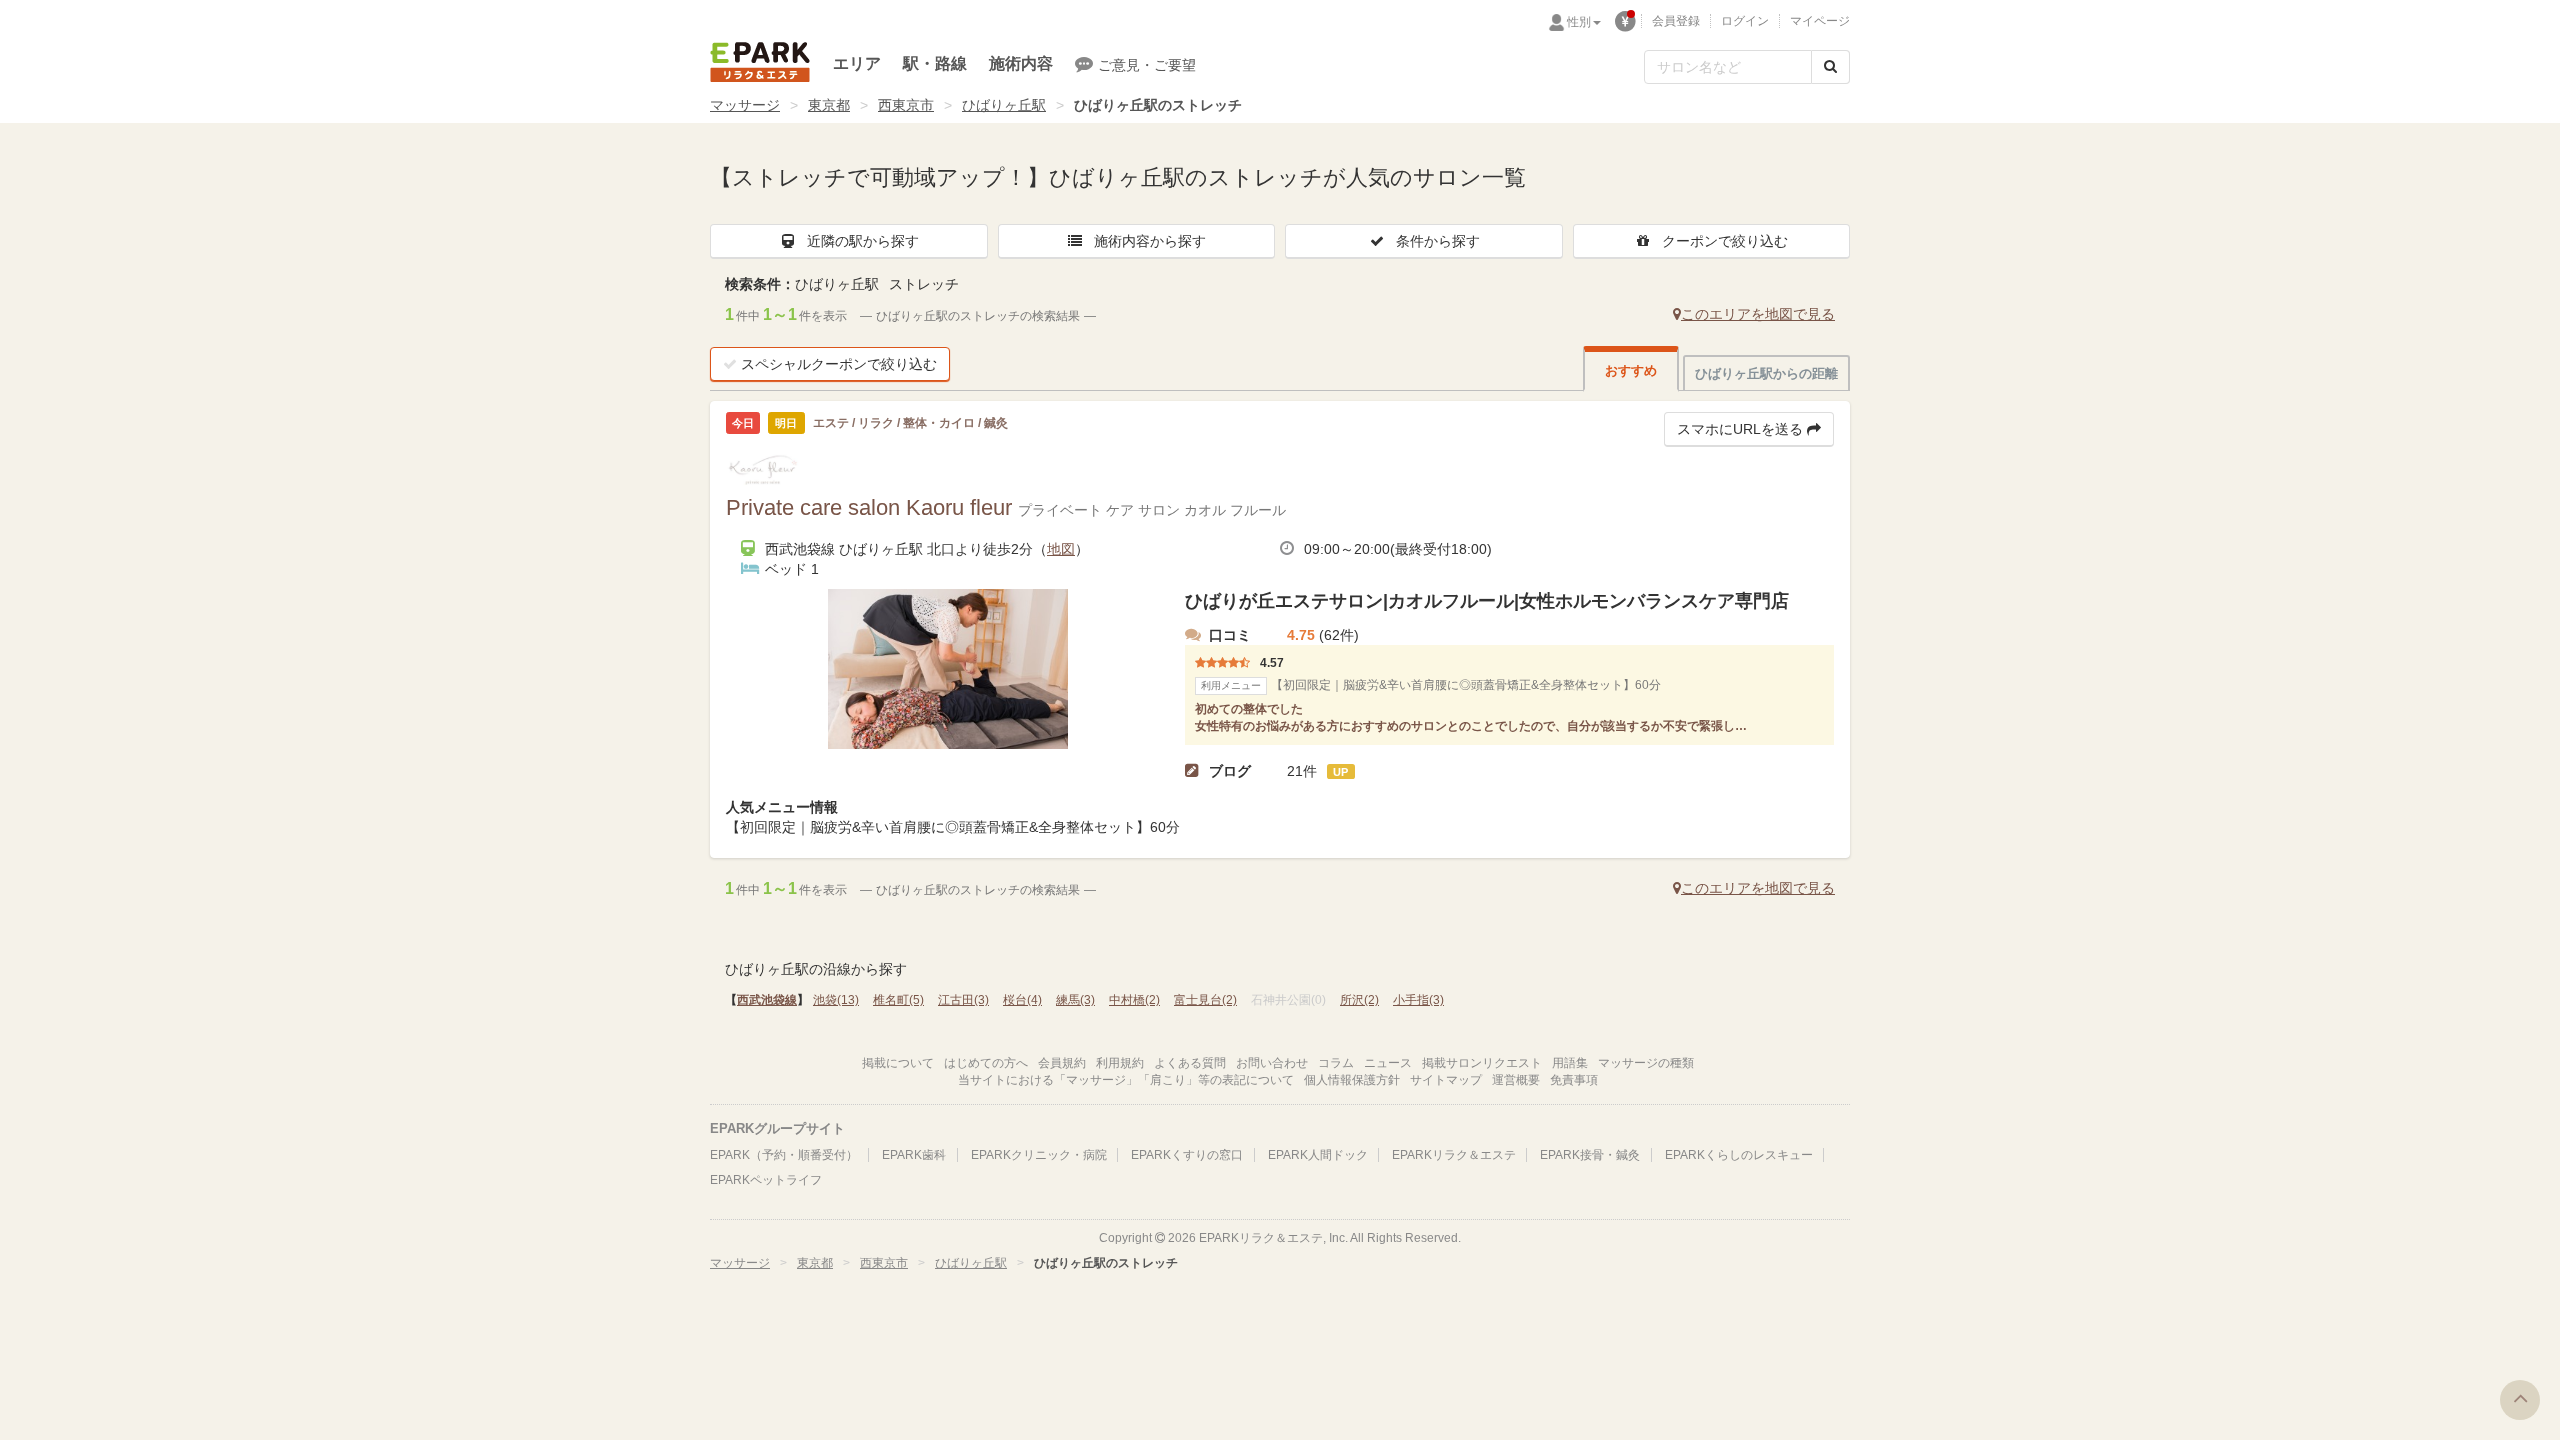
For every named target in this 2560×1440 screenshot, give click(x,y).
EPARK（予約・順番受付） (784, 1155)
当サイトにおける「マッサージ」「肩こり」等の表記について (1126, 1080)
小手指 (1418, 1000)
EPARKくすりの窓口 (1187, 1155)
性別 (1579, 22)
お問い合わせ (1272, 1063)
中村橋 (1134, 1000)
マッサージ (745, 105)
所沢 (1359, 1000)
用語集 (1570, 1063)
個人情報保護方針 (1352, 1080)
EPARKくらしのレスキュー (1739, 1155)
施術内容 (1021, 63)
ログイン (1745, 21)
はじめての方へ (986, 1063)
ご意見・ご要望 (1147, 65)
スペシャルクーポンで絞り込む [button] (839, 364)
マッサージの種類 (1646, 1063)
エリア (857, 63)
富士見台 (1205, 1000)
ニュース (1388, 1063)
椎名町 (898, 1000)
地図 (1061, 549)
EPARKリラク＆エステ (760, 62)
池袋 (836, 1000)
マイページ (1820, 21)
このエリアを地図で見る (1758, 314)
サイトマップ (1446, 1080)
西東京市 (906, 105)
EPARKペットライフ (766, 1180)
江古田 (963, 1000)
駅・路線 (935, 63)
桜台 (1022, 1000)
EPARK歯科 (914, 1155)
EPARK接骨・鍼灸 (1590, 1155)
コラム (1336, 1063)
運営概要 (1516, 1080)
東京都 (829, 105)
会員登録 (1676, 21)
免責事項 (1574, 1080)
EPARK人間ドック (1318, 1155)
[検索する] (1830, 67)
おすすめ (1631, 370)
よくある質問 (1190, 1063)
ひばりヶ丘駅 (1004, 105)
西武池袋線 (767, 1000)
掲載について (898, 1063)
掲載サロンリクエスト (1482, 1063)
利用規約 (1120, 1063)
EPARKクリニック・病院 (1039, 1155)
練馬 (1075, 1000)
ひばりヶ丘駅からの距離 (1766, 373)
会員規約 (1062, 1063)
